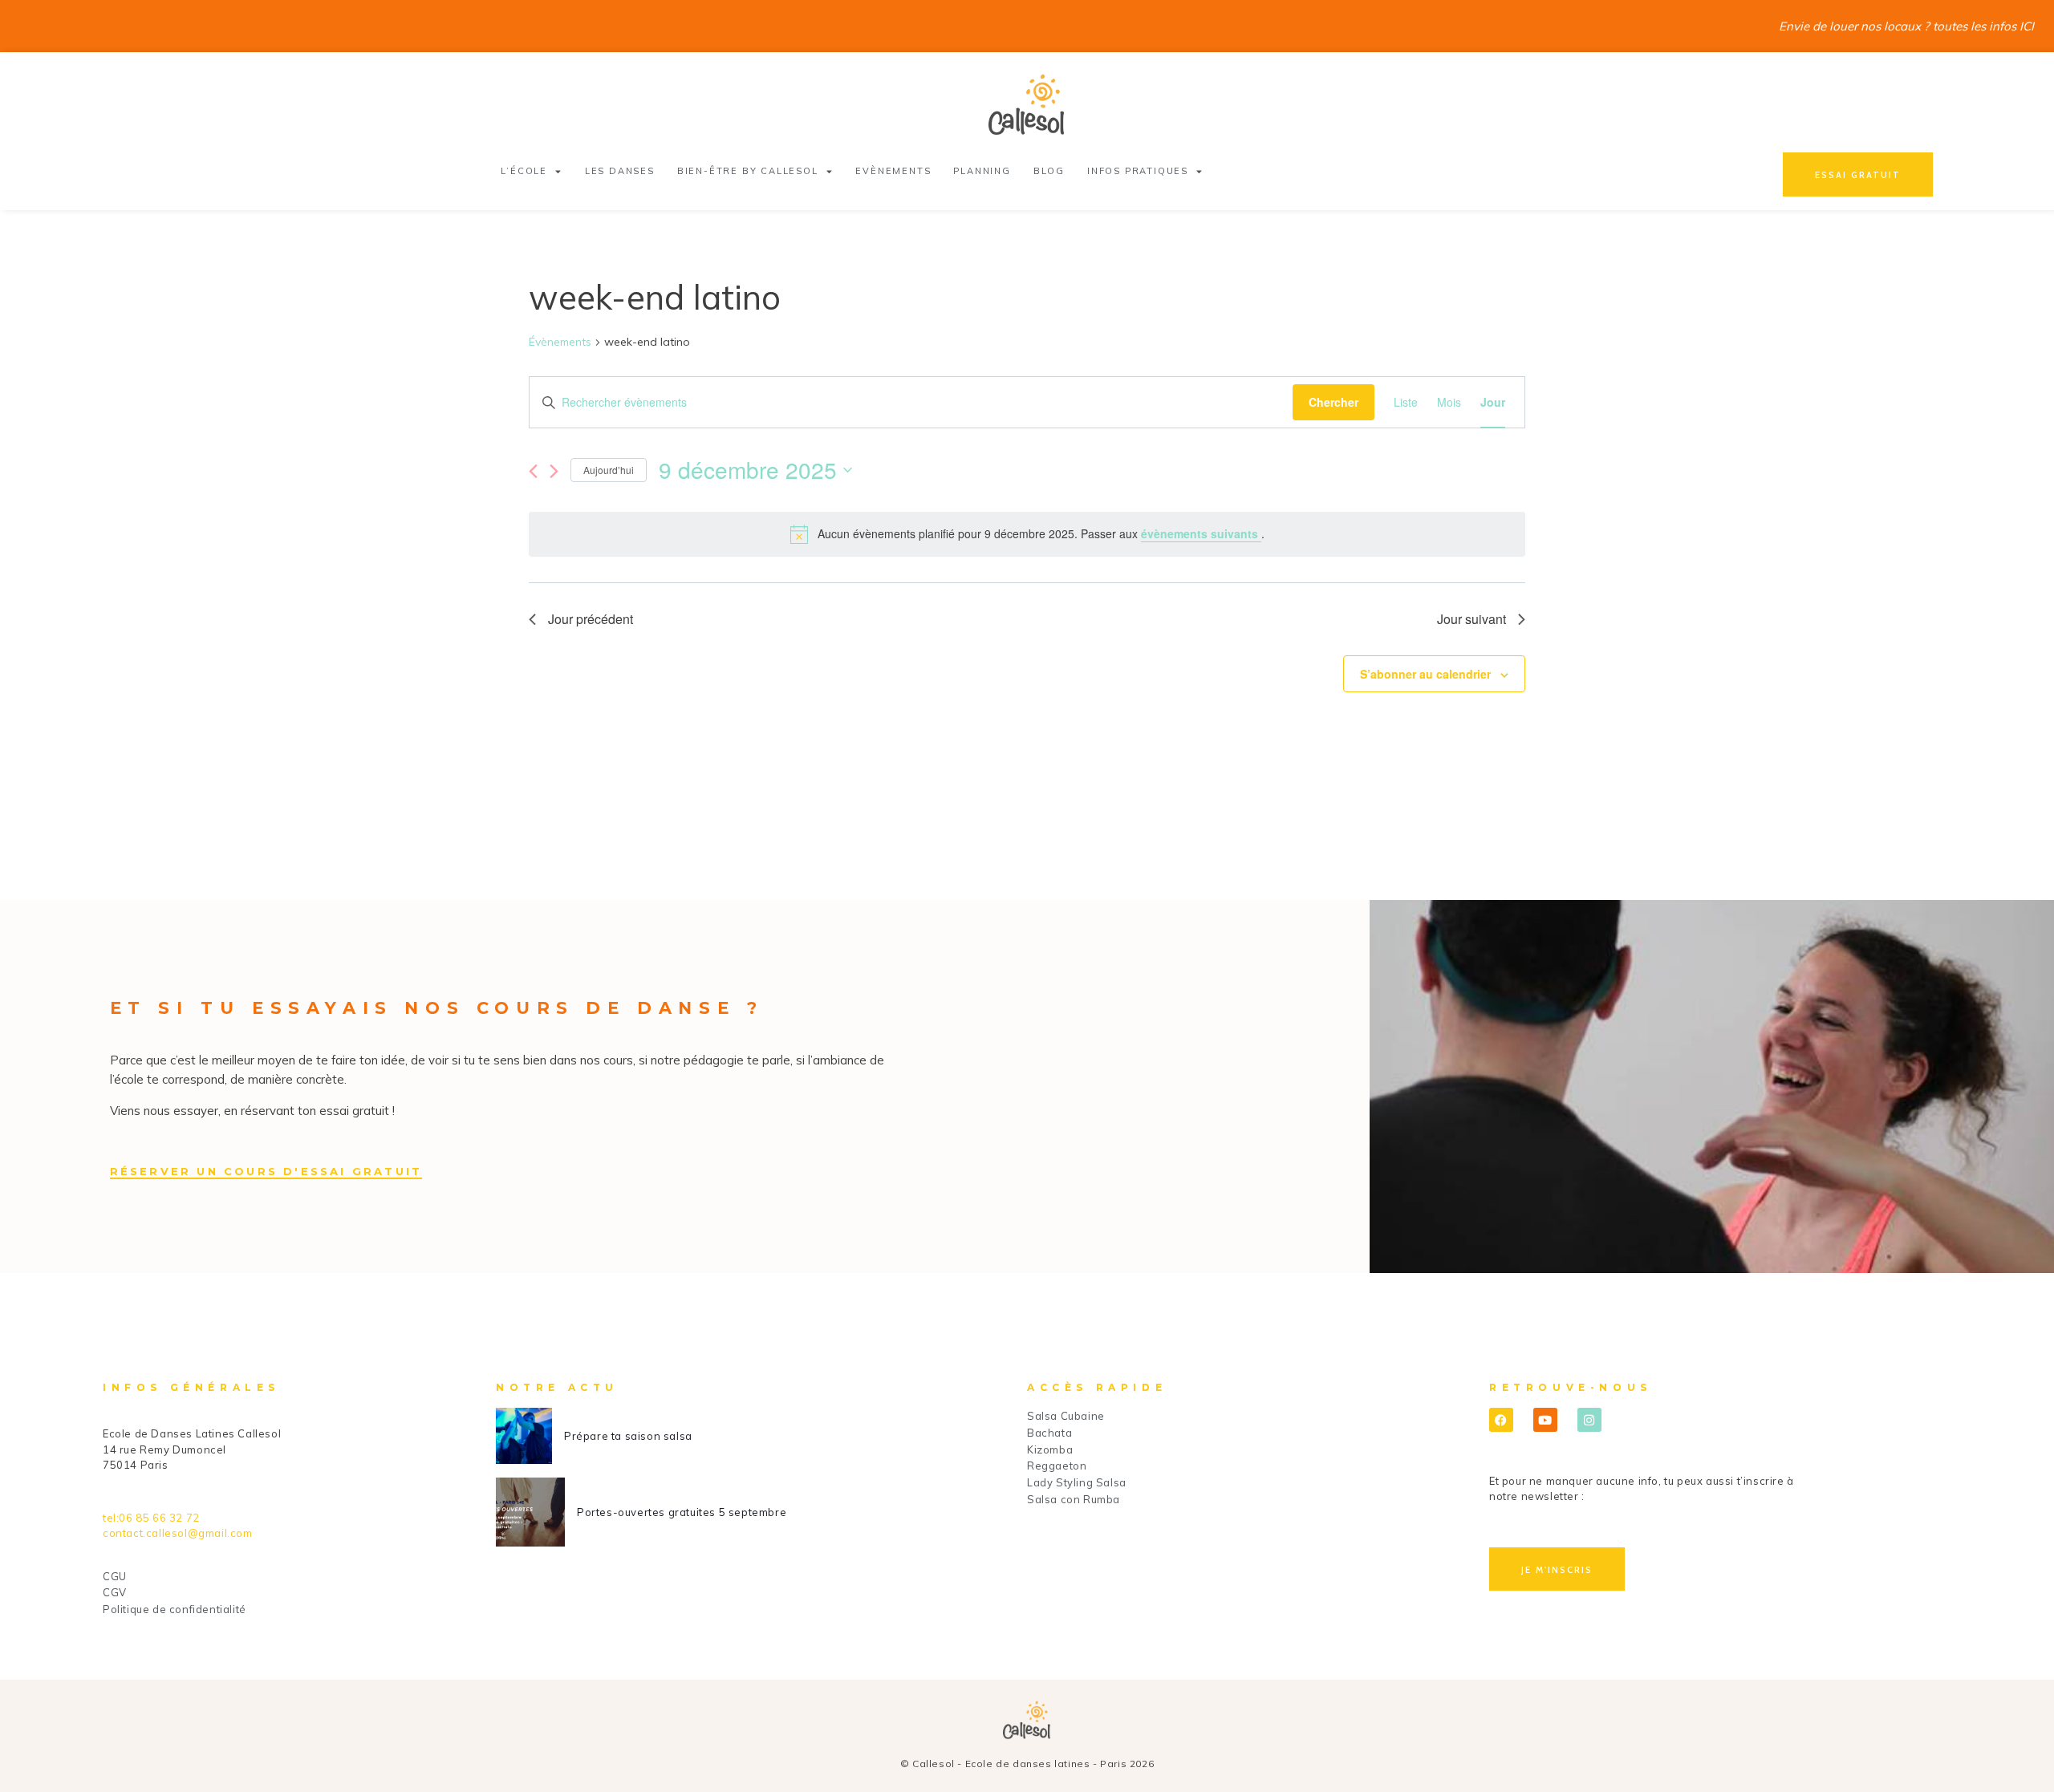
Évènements (560, 342)
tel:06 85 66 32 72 (151, 1518)
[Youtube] (1545, 1420)
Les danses (620, 171)
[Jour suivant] (554, 471)
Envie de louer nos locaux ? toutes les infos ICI (1906, 26)
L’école (524, 171)
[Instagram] (1589, 1420)
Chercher (1333, 402)
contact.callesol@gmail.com (178, 1533)
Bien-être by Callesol (748, 171)
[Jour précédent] (533, 471)
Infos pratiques (1138, 171)
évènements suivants (1201, 533)
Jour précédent (591, 619)
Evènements (893, 171)
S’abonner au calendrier (1425, 674)
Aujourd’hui (609, 470)
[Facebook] (1501, 1420)
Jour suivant (1471, 619)
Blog (1049, 171)
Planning (982, 171)
